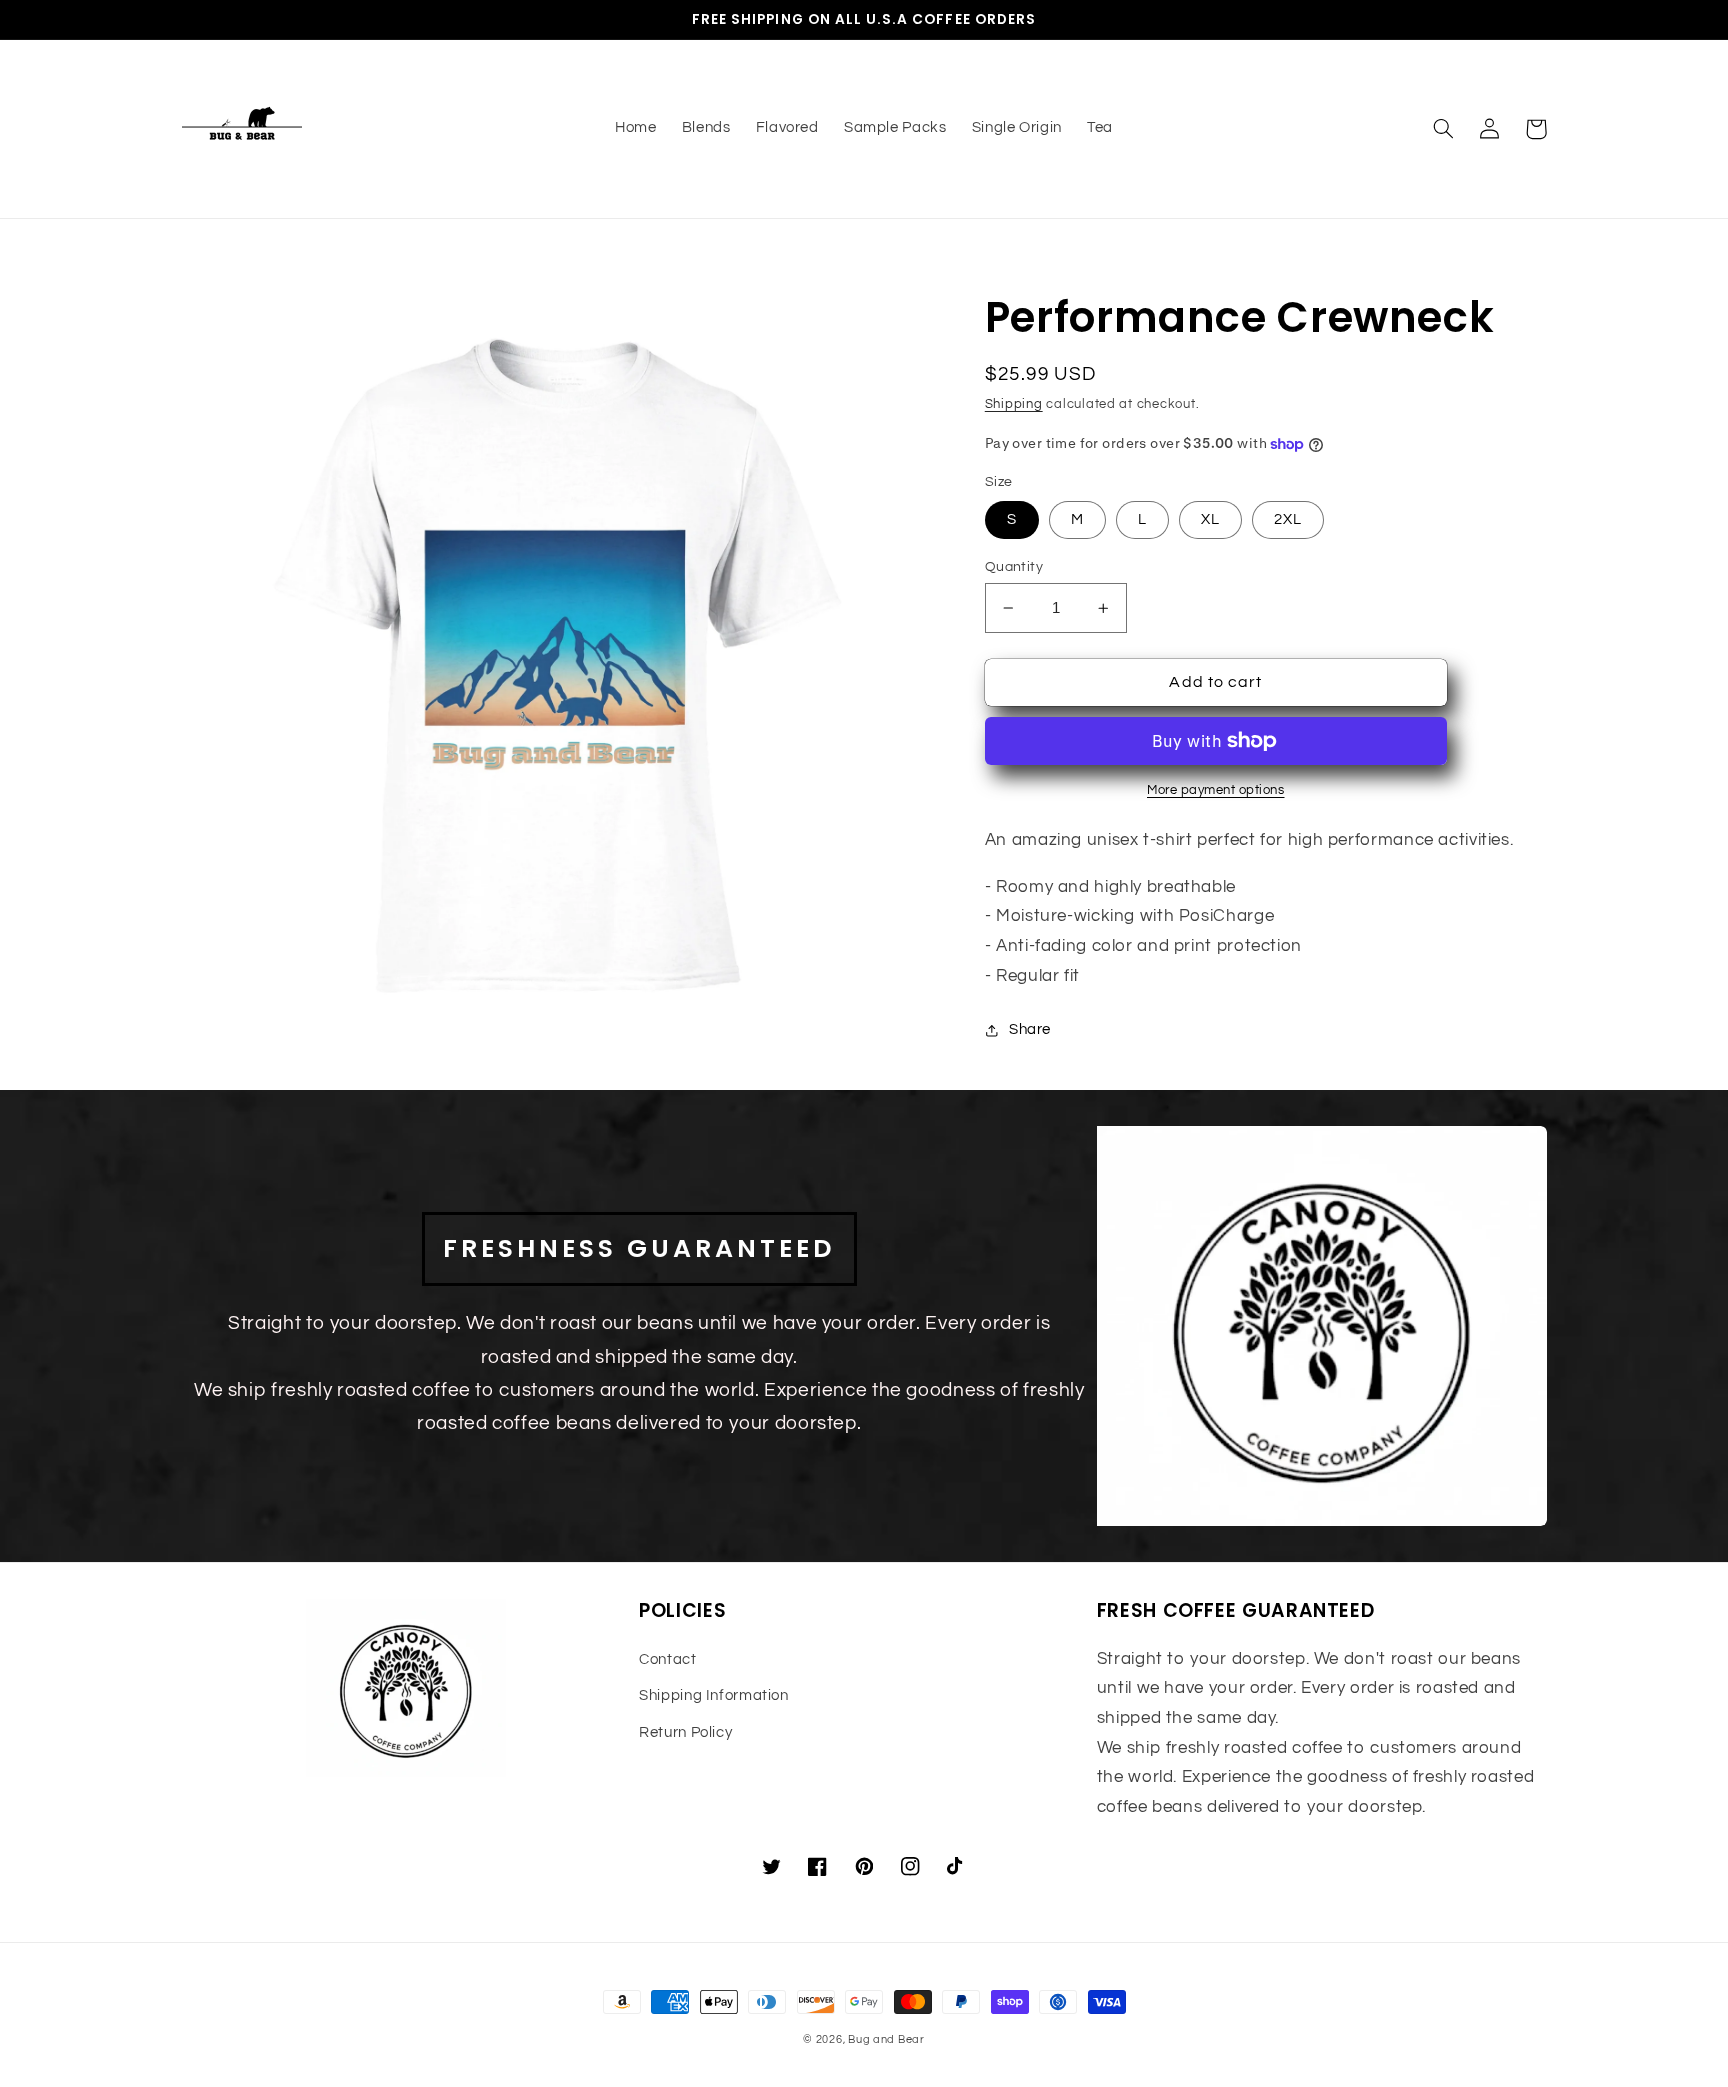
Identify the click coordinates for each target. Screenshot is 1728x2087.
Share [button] (1030, 1029)
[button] (1444, 129)
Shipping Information (714, 1695)
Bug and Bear (886, 2039)
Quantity (1014, 567)
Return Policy (685, 1732)
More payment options (1216, 790)
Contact (667, 1659)
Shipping (1014, 404)
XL (1210, 519)
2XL (1288, 519)
